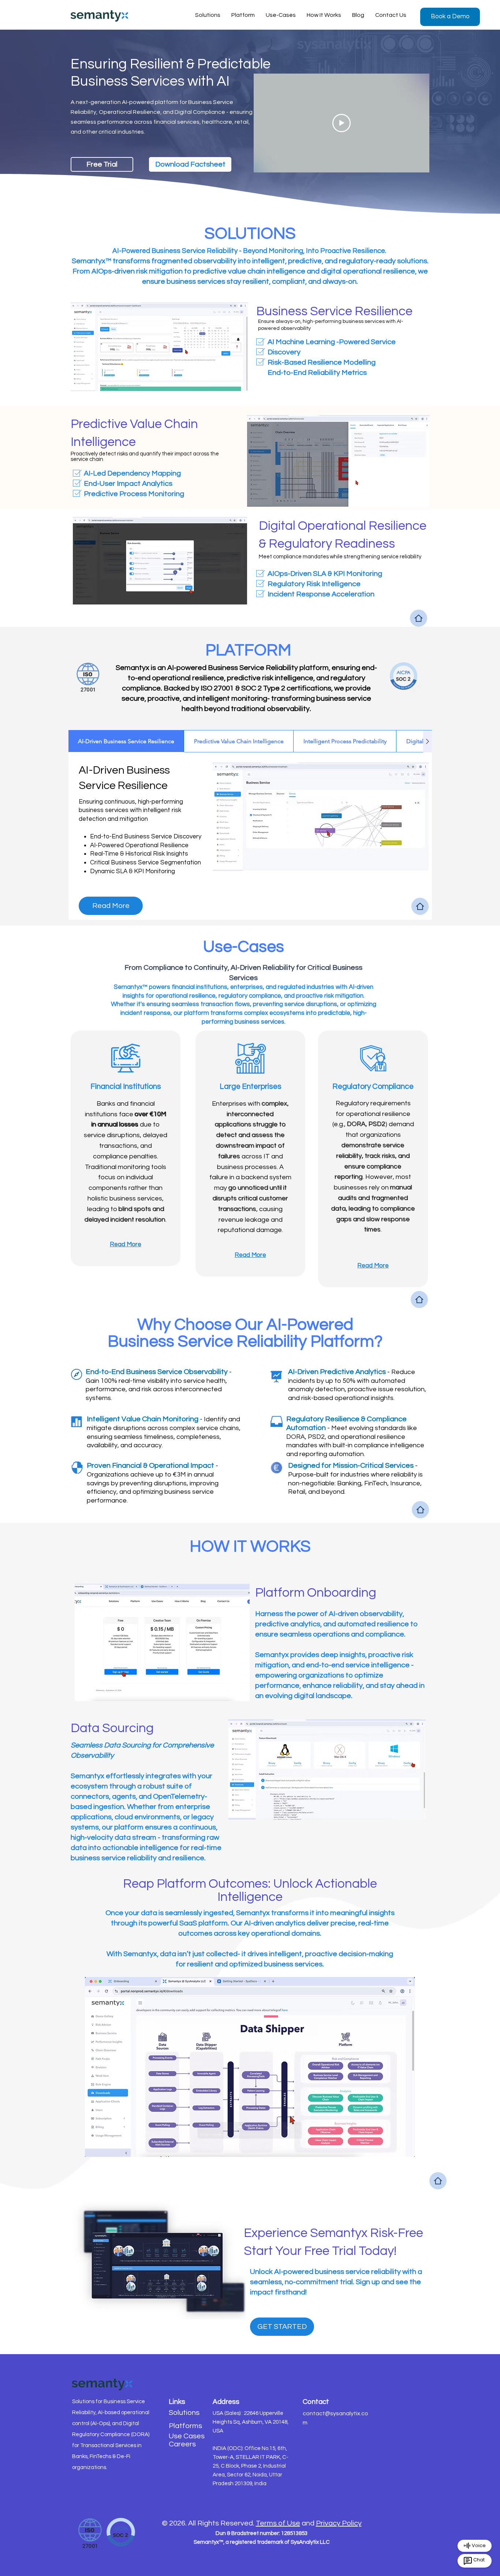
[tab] (126, 741)
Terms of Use (278, 2523)
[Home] (419, 618)
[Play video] (342, 123)
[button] (450, 17)
